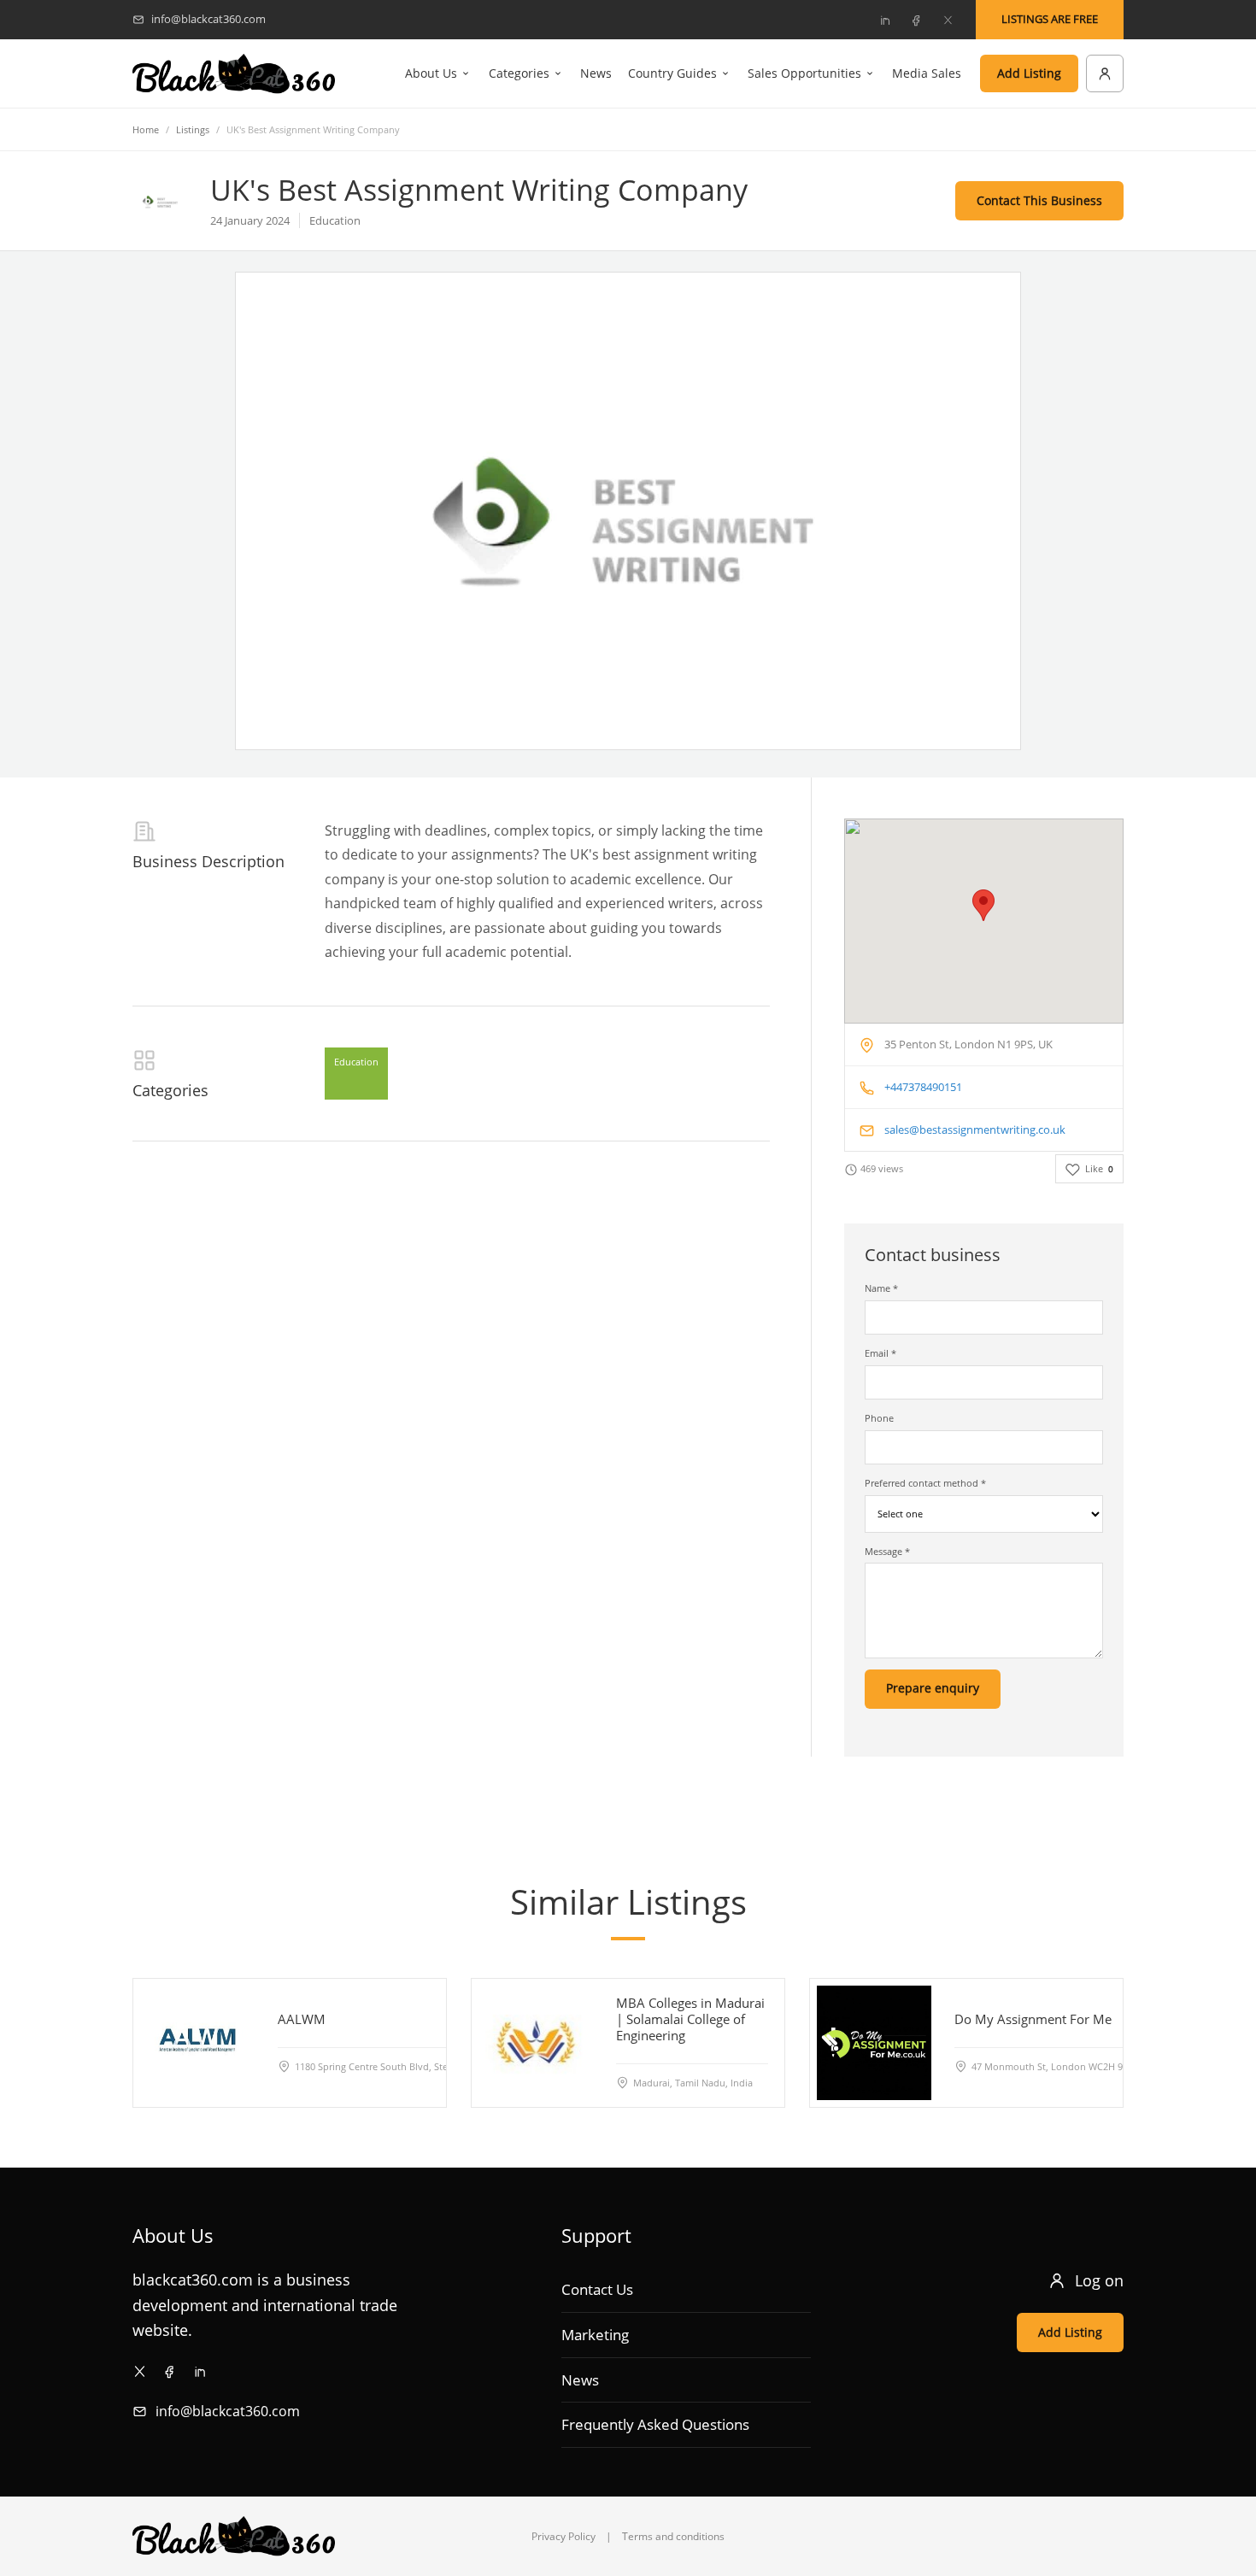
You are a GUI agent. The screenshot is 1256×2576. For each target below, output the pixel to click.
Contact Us (597, 2289)
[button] (983, 905)
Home (146, 129)
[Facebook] (916, 20)
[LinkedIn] (884, 20)
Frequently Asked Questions (655, 2424)
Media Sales (927, 73)
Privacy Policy (563, 2536)
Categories (519, 73)
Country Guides (672, 73)
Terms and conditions (673, 2536)
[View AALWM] (197, 2043)
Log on (1099, 2280)
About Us (431, 73)
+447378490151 (923, 1087)
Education (356, 1062)
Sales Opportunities (804, 73)
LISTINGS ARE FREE (1050, 19)
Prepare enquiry (933, 1688)
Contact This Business (1039, 200)
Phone (879, 1418)
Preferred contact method (925, 1483)
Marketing (595, 2335)
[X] (948, 20)
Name (881, 1288)
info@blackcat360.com (228, 2411)
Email (880, 1353)
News (596, 73)
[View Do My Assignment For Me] (874, 2043)
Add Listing (1029, 73)
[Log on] (1105, 73)
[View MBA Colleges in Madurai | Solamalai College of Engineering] (536, 2043)
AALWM (302, 2019)
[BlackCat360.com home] (234, 74)
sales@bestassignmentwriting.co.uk (975, 1130)
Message (887, 1551)
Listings (193, 129)
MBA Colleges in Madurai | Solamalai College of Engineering (690, 2019)
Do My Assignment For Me (1033, 2019)
